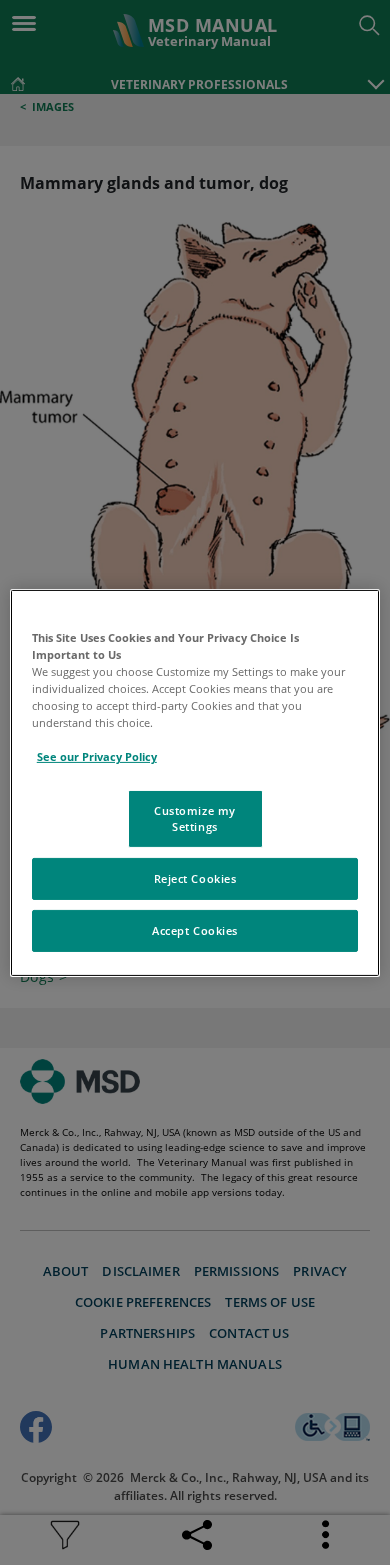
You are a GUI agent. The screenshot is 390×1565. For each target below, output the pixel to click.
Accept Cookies (195, 930)
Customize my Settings (195, 818)
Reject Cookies (195, 878)
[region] (195, 782)
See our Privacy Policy (97, 756)
